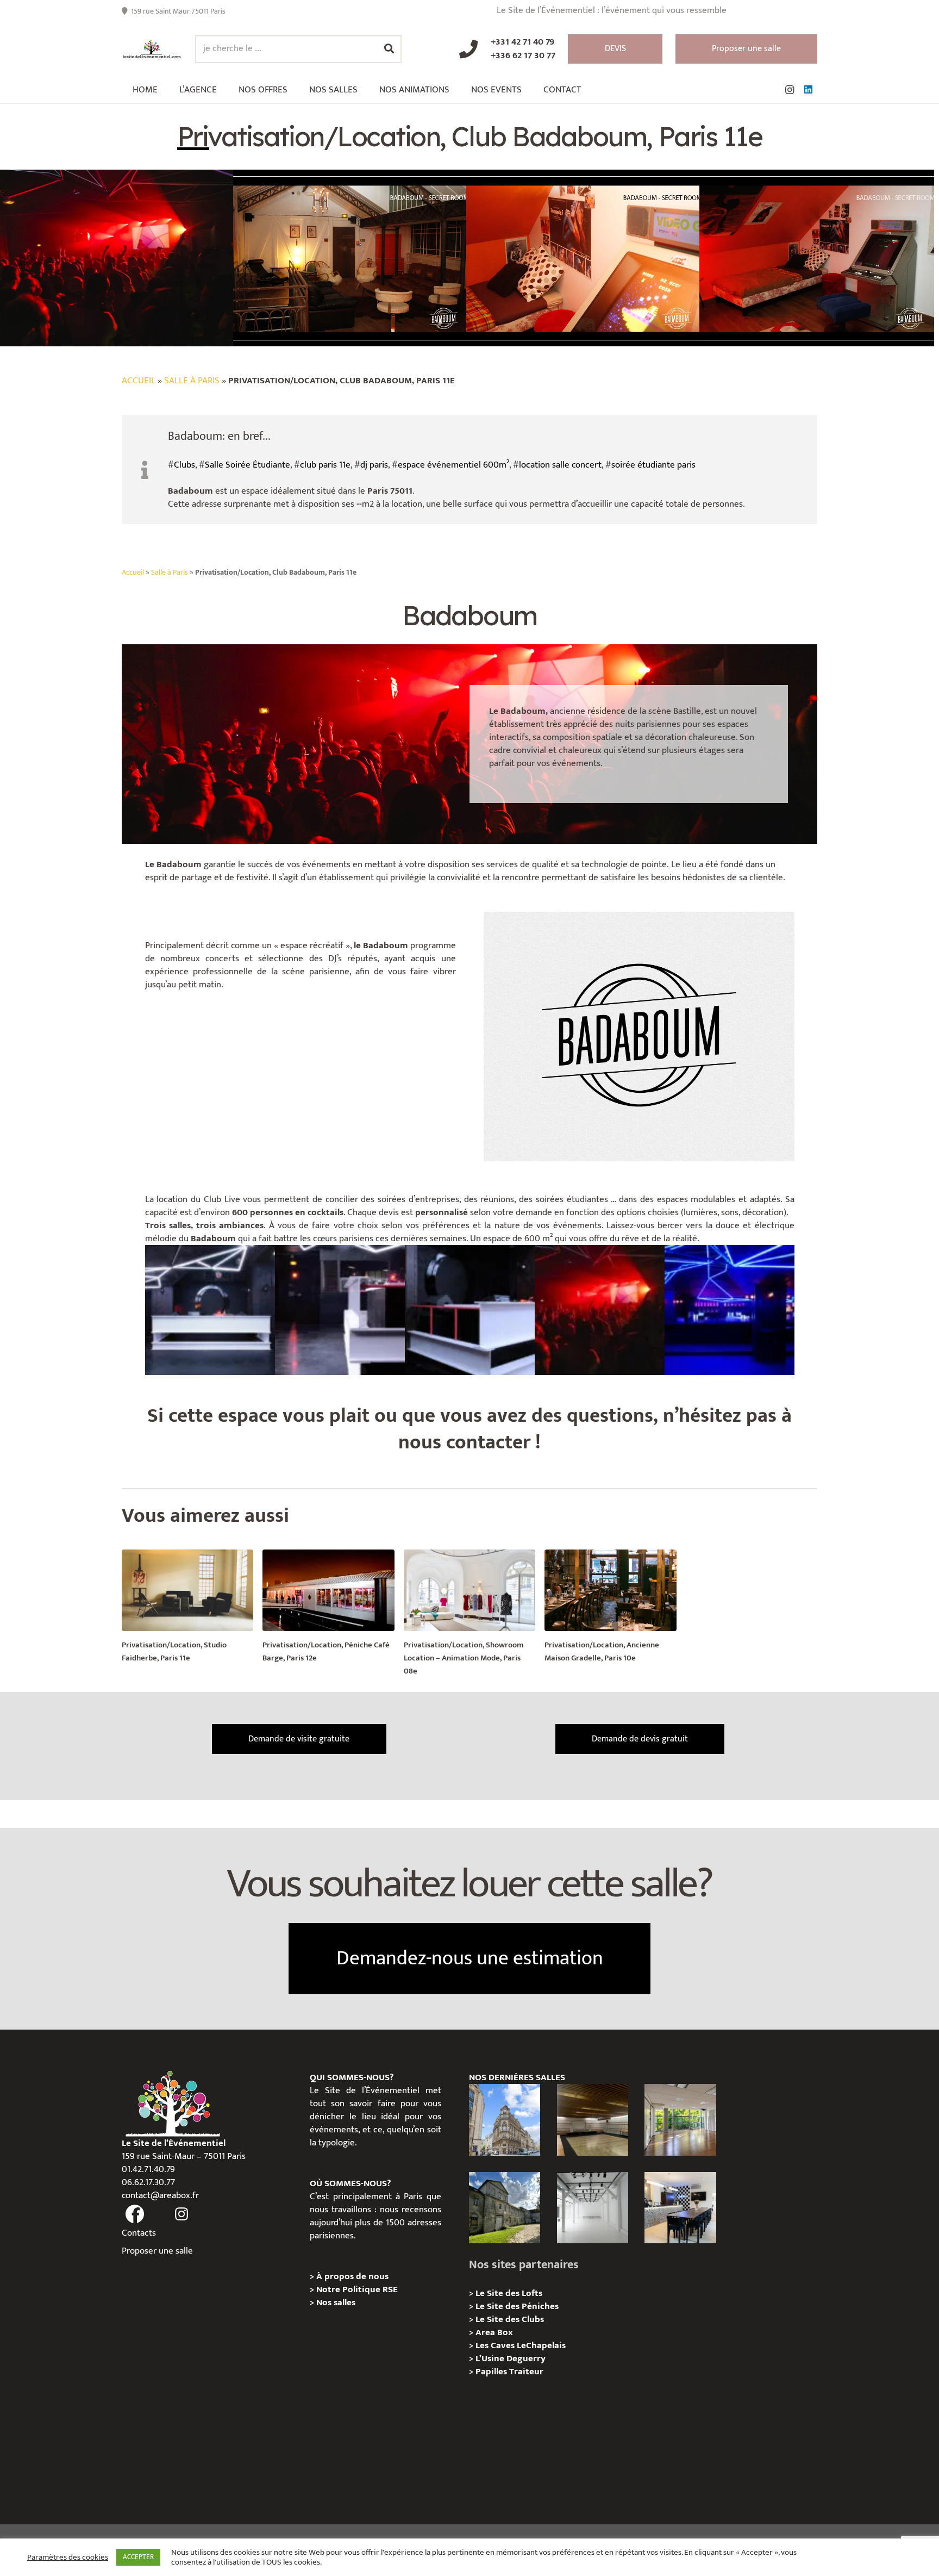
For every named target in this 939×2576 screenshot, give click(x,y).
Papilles (492, 2372)
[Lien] (152, 49)
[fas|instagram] (182, 2214)
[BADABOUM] (600, 1310)
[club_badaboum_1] (730, 1310)
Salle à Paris (192, 381)
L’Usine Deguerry (511, 2359)
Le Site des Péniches (517, 2306)
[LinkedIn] (808, 90)
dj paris (374, 465)
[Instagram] (790, 90)
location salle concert (560, 465)
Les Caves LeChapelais (521, 2345)
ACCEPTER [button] (138, 2557)
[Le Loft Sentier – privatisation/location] (680, 2208)
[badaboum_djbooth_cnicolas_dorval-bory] (210, 1310)
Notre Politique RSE (357, 2289)
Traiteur (526, 2372)
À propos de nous (352, 2276)
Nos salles (336, 2303)
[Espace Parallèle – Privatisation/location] (593, 2208)
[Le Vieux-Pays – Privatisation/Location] (505, 2208)
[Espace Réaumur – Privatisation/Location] (505, 2120)
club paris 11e (325, 465)
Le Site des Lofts (509, 2293)
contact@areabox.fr (160, 2195)
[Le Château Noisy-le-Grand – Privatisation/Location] (593, 2120)
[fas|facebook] (135, 2214)
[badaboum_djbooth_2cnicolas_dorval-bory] (470, 1310)
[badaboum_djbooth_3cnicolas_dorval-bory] (340, 1310)
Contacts (139, 2233)
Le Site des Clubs (510, 2319)
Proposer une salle (157, 2251)
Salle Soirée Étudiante (248, 465)
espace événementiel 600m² (453, 465)
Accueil (139, 381)
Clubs (184, 465)
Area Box (494, 2332)
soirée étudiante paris (653, 465)
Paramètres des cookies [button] (68, 2558)
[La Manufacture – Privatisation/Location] (680, 2120)
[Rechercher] (389, 49)
